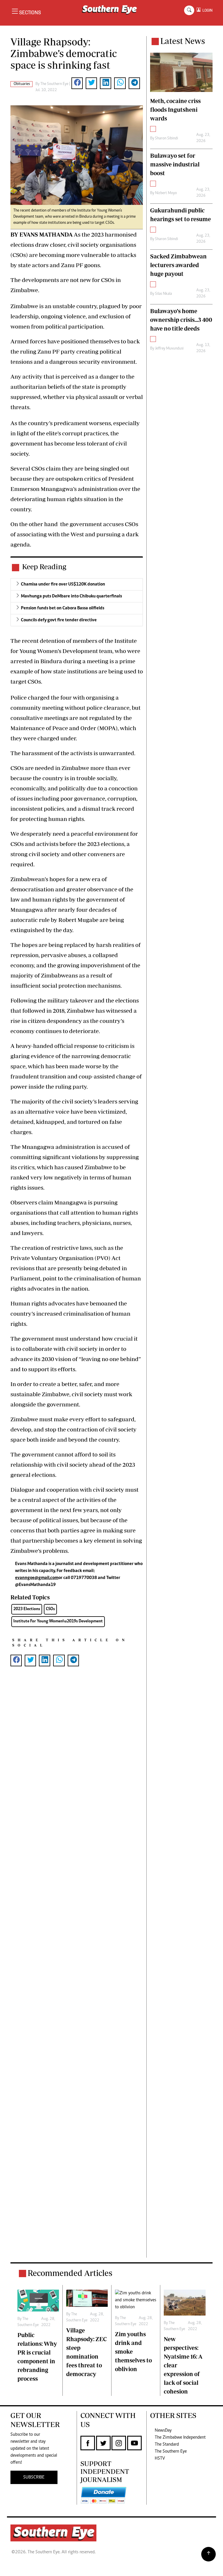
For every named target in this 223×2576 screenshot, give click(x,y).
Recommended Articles (70, 2273)
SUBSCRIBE (34, 2477)
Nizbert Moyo (166, 193)
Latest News (183, 41)
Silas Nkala (163, 294)
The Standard (167, 2444)
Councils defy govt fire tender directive (59, 620)
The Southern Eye (171, 2451)
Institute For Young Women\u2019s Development (58, 1621)
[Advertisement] (77, 1971)
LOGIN (207, 10)
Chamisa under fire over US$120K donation (63, 584)
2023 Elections (27, 1609)
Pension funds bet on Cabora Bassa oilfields (63, 608)
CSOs (50, 1609)
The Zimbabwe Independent (180, 2437)
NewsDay (163, 2430)
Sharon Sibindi (167, 139)
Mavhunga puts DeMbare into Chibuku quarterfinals (71, 596)
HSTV (160, 2458)
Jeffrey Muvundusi (169, 349)
